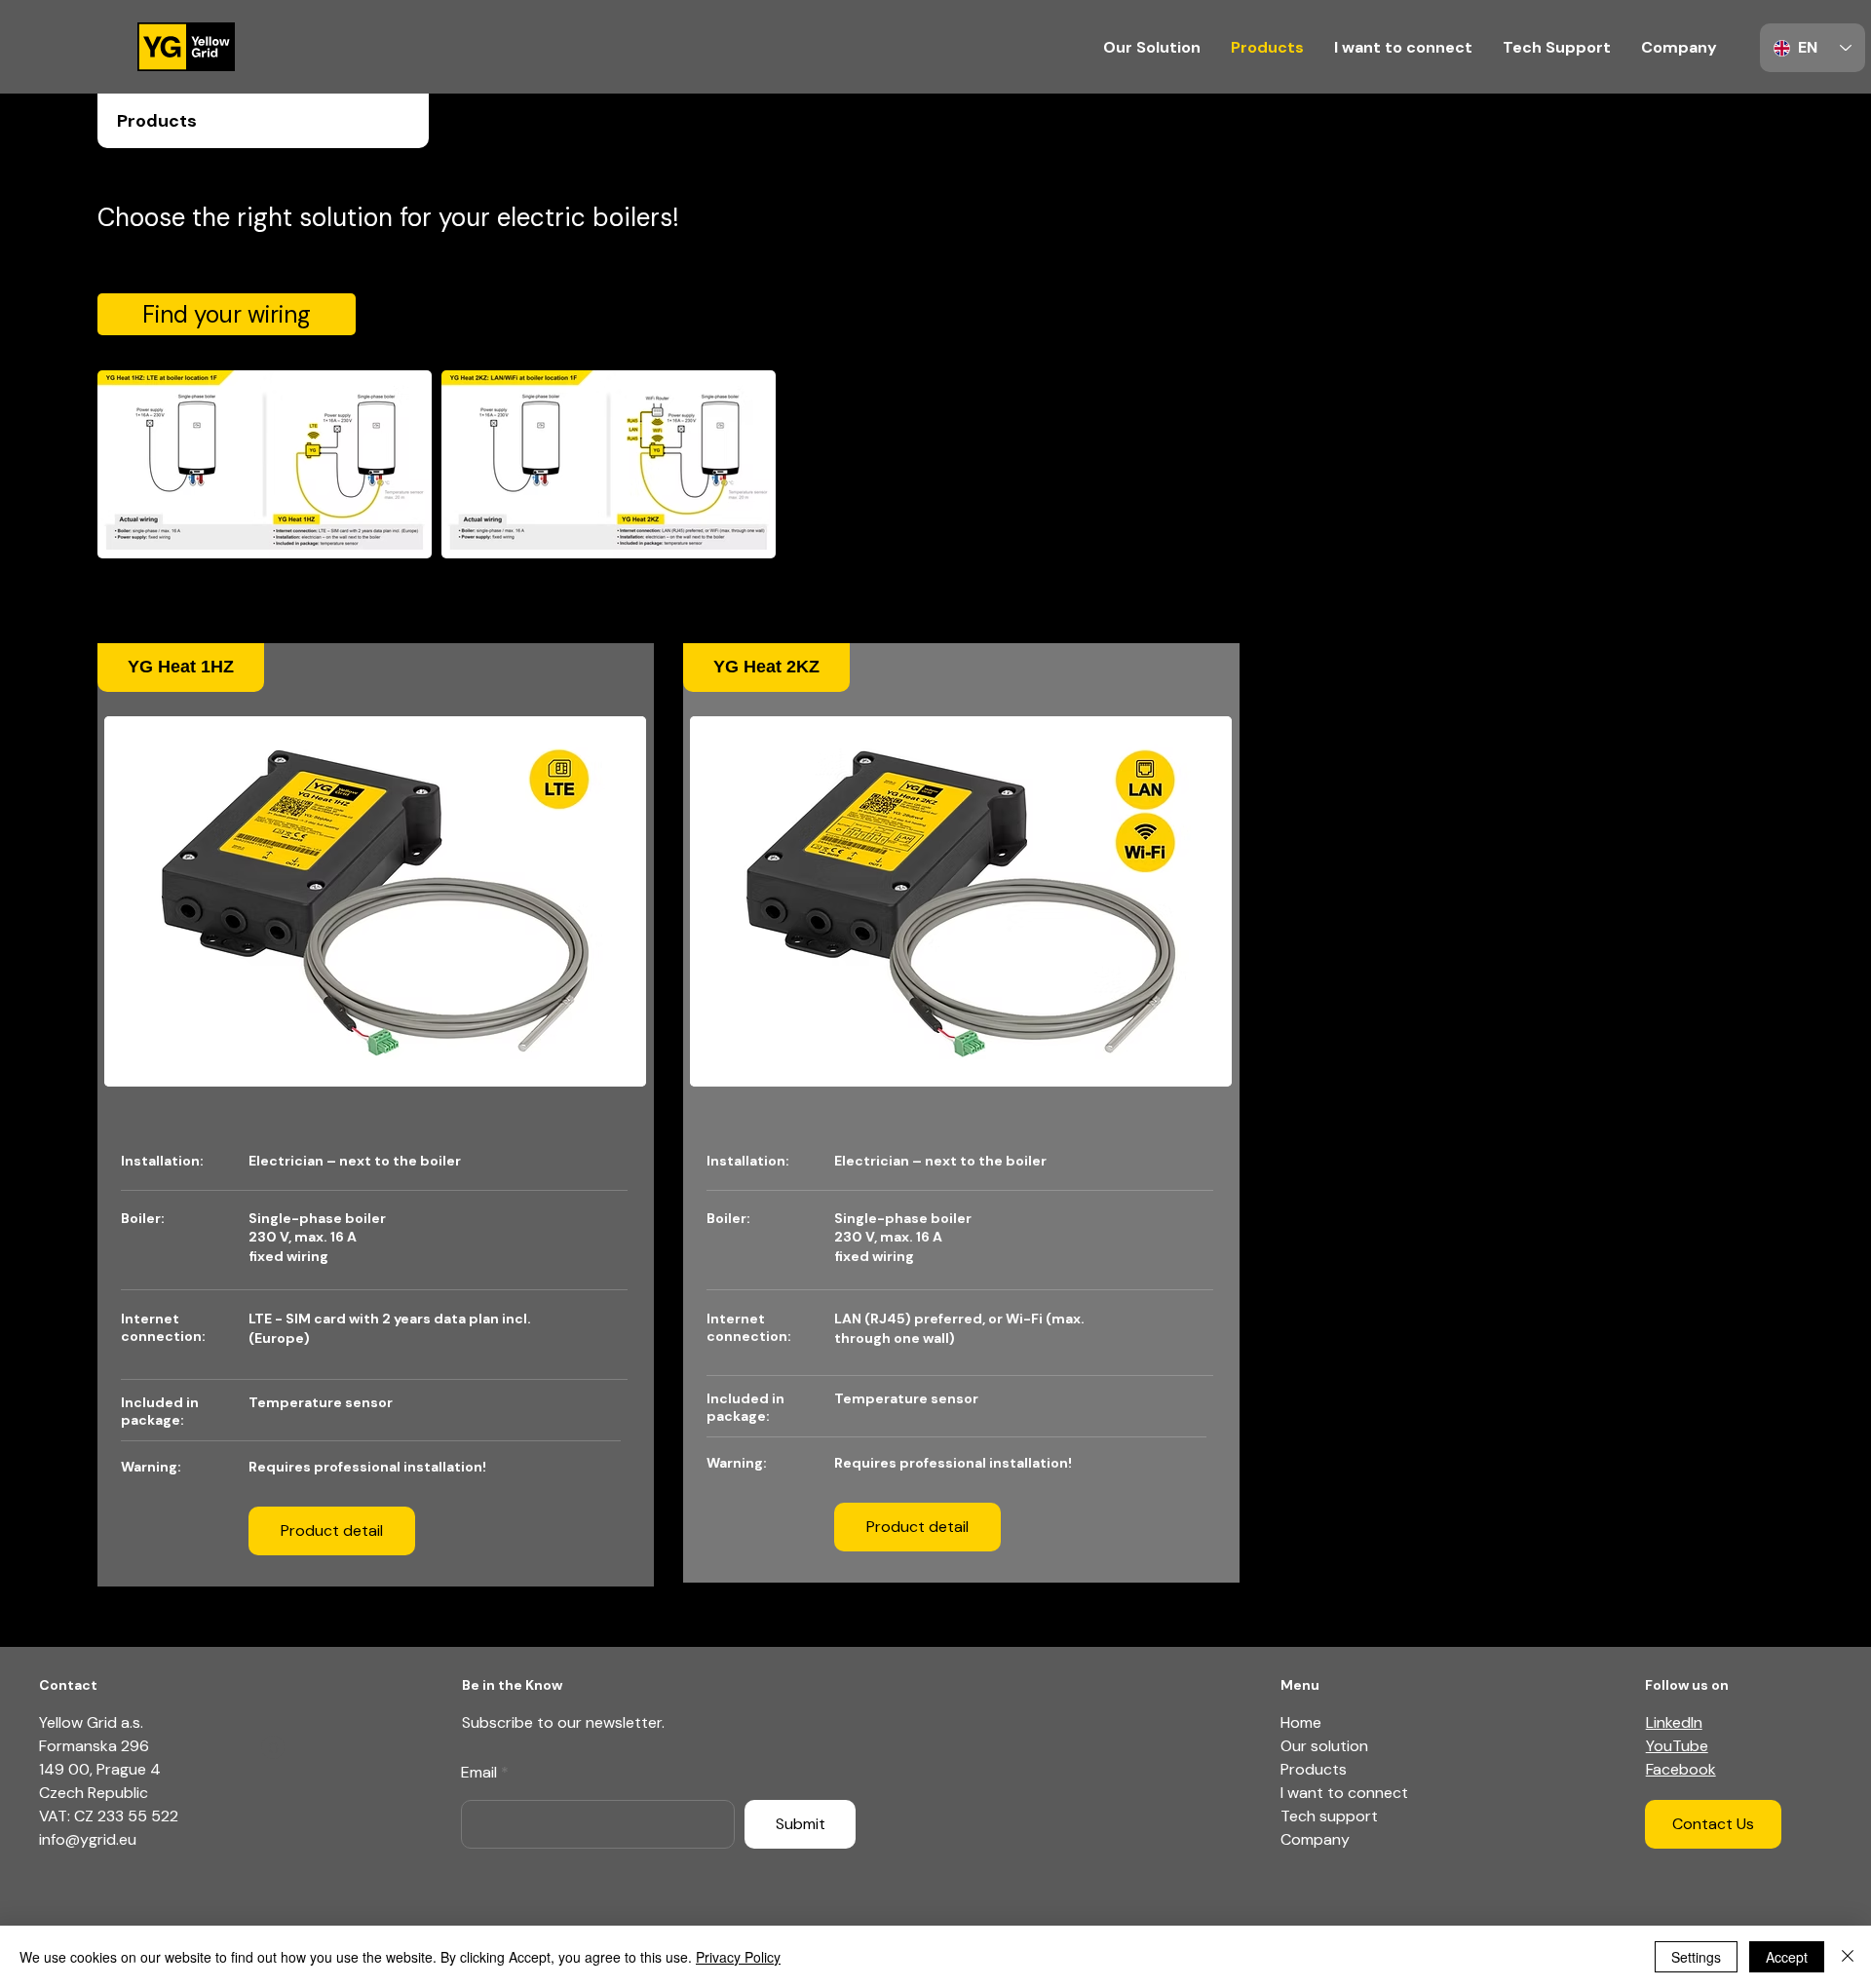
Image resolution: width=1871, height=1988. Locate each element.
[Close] (1848, 1957)
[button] (273, 1747)
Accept (1787, 1957)
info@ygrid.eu (88, 1839)
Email (479, 1773)
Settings (1696, 1957)
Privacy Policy (738, 1957)
